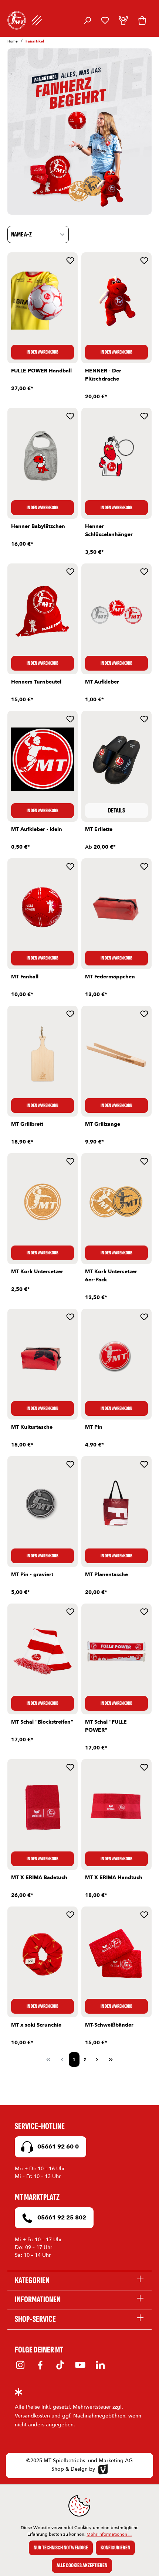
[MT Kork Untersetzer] (43, 1201)
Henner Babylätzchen (38, 526)
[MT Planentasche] (116, 1504)
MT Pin (94, 1427)
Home (13, 41)
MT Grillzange (103, 1124)
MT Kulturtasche (32, 1427)
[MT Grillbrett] (43, 1054)
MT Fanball (25, 977)
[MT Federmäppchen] (116, 906)
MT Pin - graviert (32, 1575)
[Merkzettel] (105, 20)
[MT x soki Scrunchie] (43, 1955)
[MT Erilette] (116, 759)
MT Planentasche (106, 1575)
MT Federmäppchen (110, 977)
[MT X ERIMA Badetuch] (43, 1807)
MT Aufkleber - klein (37, 829)
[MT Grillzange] (116, 1054)
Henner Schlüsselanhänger (109, 530)
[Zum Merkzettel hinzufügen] (70, 260)
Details (116, 810)
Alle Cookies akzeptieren (82, 2565)
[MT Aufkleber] (116, 611)
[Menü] (37, 20)
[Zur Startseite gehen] (17, 20)
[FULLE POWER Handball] (43, 300)
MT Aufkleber (102, 682)
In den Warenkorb (43, 352)
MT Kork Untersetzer (37, 1272)
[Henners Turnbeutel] (43, 611)
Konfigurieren (115, 2548)
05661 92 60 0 (57, 2147)
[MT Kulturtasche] (43, 1357)
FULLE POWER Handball (41, 371)
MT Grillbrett (27, 1124)
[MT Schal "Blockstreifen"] (43, 1652)
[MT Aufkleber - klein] (43, 759)
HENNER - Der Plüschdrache (103, 375)
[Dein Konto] (123, 20)
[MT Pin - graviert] (43, 1504)
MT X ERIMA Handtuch (114, 1878)
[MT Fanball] (43, 906)
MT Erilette (99, 829)
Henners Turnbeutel (36, 682)
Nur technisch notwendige (61, 2548)
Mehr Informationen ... (109, 2534)
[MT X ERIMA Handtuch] (116, 1807)
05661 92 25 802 (61, 2218)
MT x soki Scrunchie (36, 2025)
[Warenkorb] (142, 20)
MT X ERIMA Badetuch (39, 1878)
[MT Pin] (116, 1357)
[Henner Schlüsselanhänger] (116, 456)
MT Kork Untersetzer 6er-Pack (111, 1276)
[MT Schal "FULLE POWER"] (116, 1652)
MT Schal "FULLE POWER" (106, 1726)
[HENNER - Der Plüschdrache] (116, 300)
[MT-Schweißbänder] (116, 1955)
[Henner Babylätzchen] (43, 456)
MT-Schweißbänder (109, 2025)
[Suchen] (87, 20)
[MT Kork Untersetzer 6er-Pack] (116, 1201)
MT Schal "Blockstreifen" (42, 1722)
